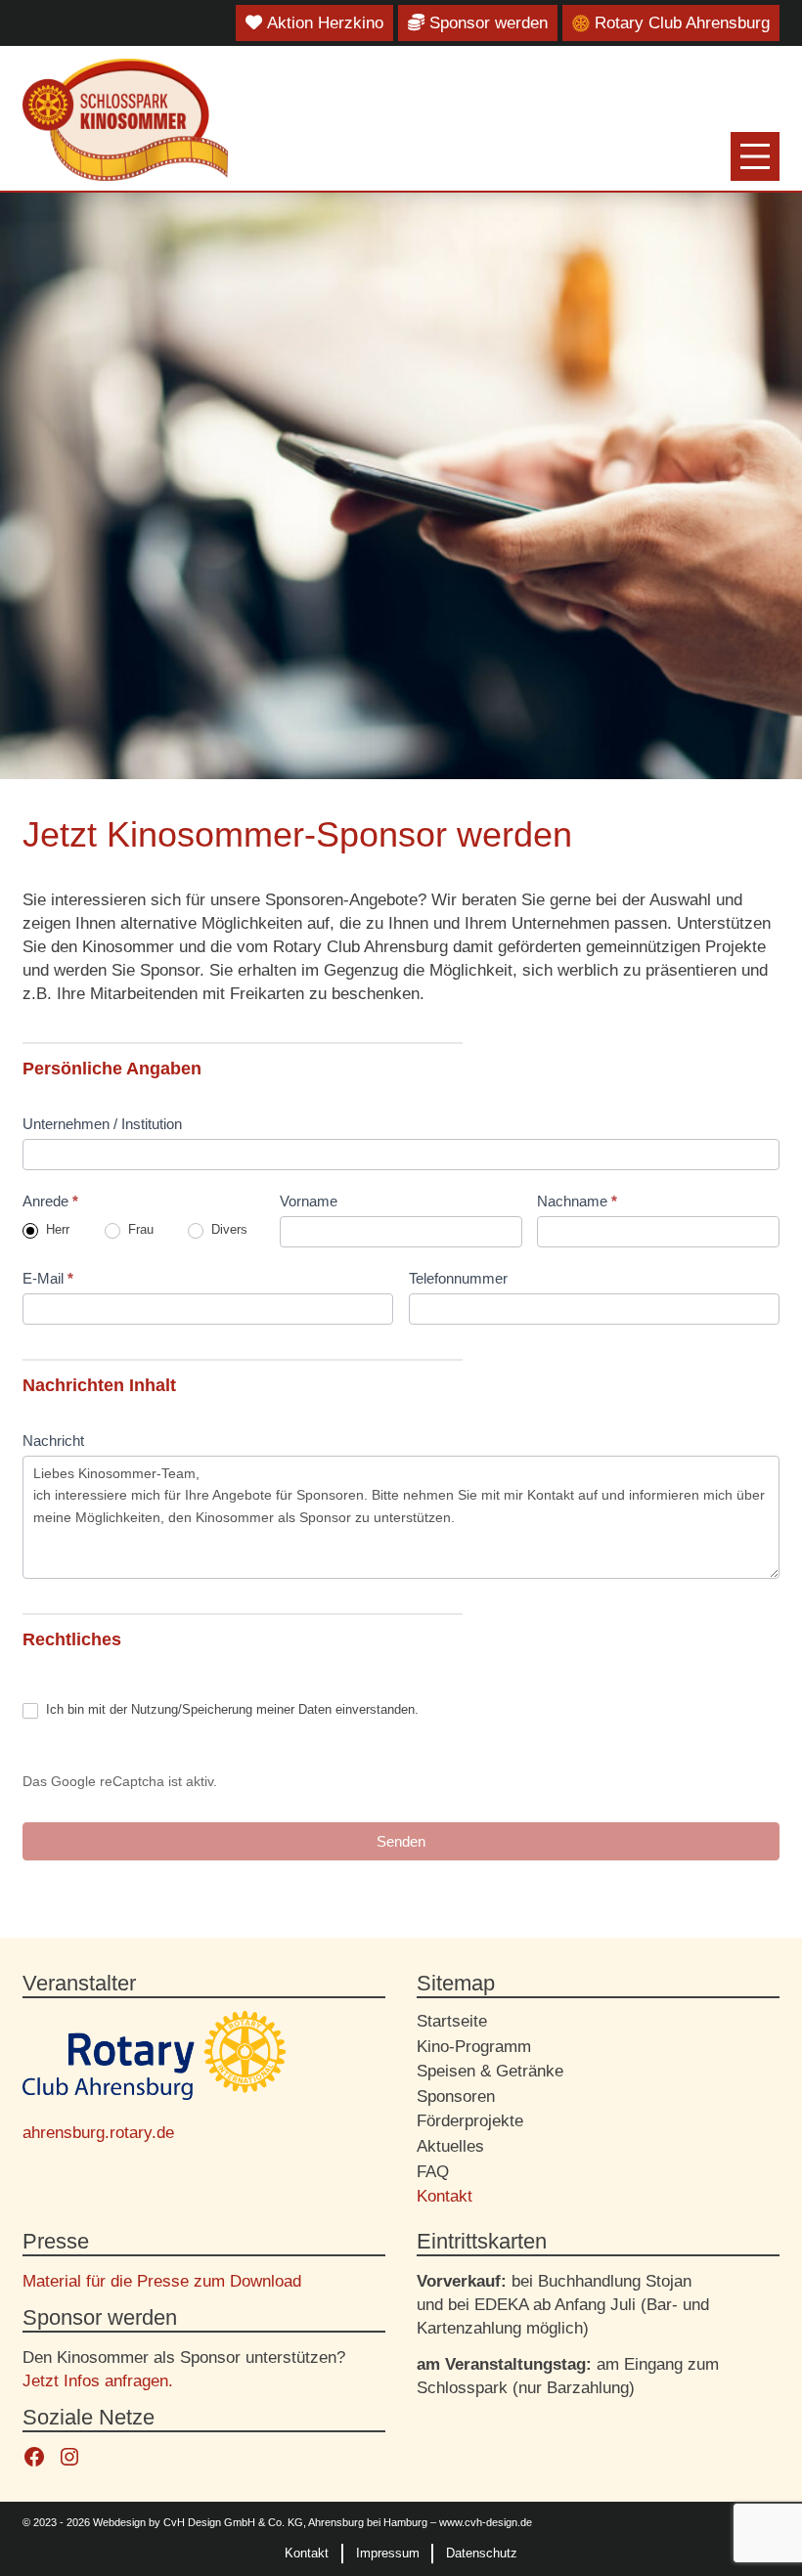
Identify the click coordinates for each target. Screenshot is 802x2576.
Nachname (577, 1201)
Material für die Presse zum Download (162, 2281)
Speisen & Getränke (490, 2071)
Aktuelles (450, 2146)
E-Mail (48, 1278)
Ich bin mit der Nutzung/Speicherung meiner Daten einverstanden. (230, 1709)
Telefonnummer (458, 1278)
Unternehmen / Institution (102, 1124)
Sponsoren (456, 2096)
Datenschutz (482, 2553)
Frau (139, 1229)
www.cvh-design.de (486, 2522)
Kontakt (445, 2196)
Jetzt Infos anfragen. (98, 2380)
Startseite (452, 2021)
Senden (401, 1841)
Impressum (388, 2553)
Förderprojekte (470, 2120)
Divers (227, 1229)
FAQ (433, 2171)
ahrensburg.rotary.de (98, 2132)
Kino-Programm (474, 2046)
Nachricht (53, 1441)
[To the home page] (125, 119)
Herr (56, 1229)
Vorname (309, 1201)
